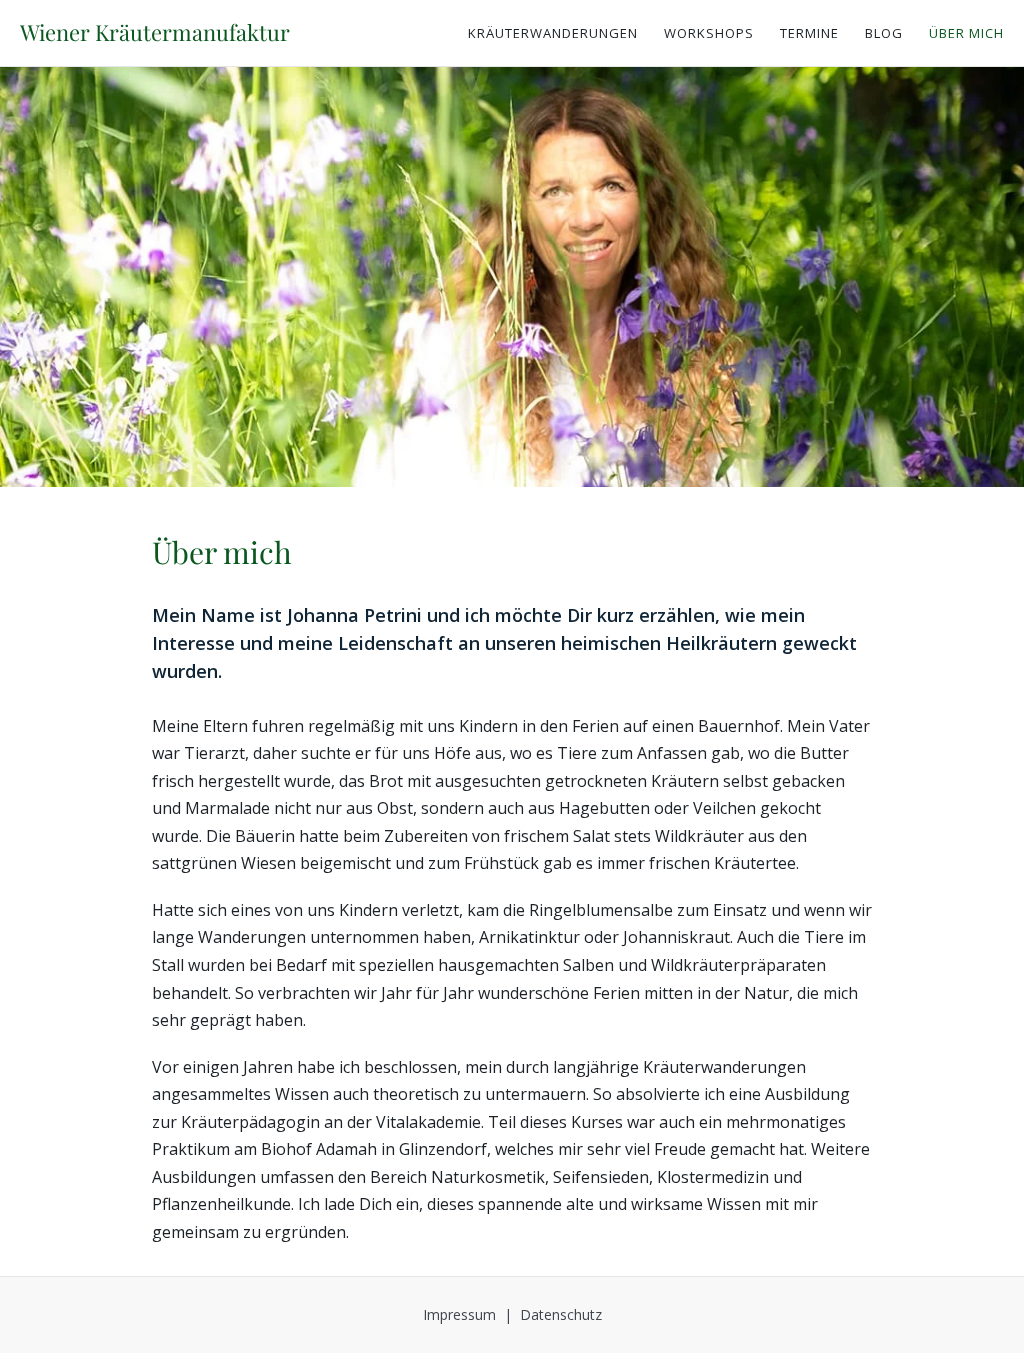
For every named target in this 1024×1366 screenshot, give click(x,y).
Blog (884, 33)
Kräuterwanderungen (553, 33)
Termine (809, 33)
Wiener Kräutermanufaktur (155, 32)
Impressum (459, 1314)
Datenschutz (561, 1314)
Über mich (966, 33)
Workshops (709, 33)
